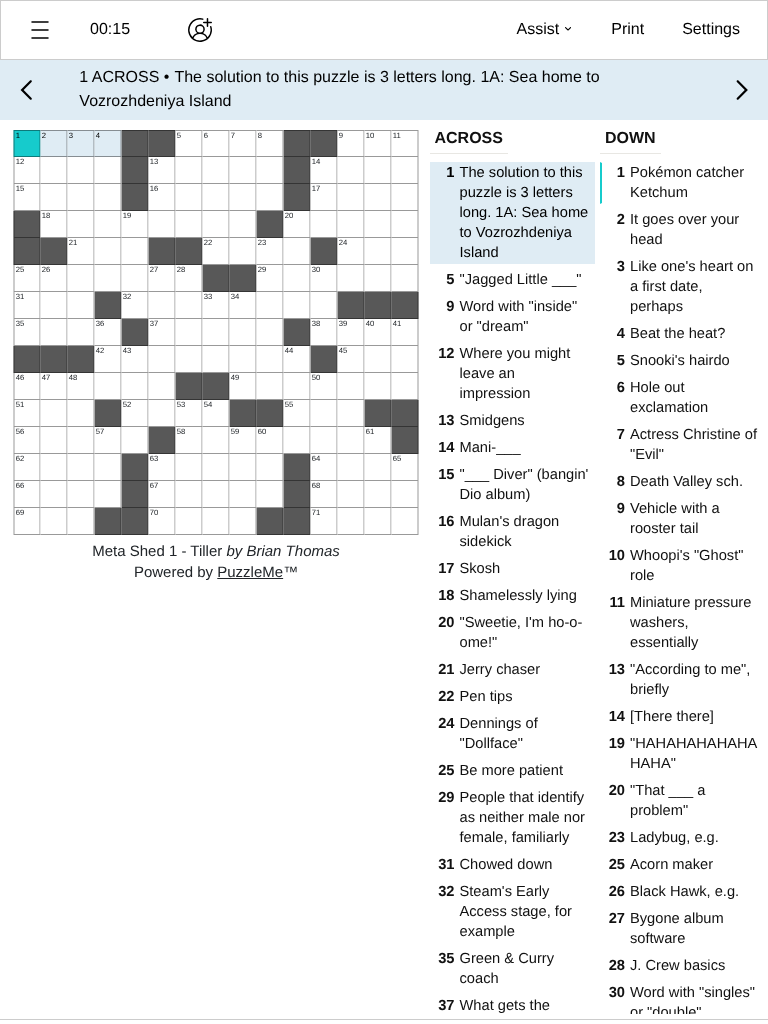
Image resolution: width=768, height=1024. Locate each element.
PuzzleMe (250, 572)
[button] (40, 30)
